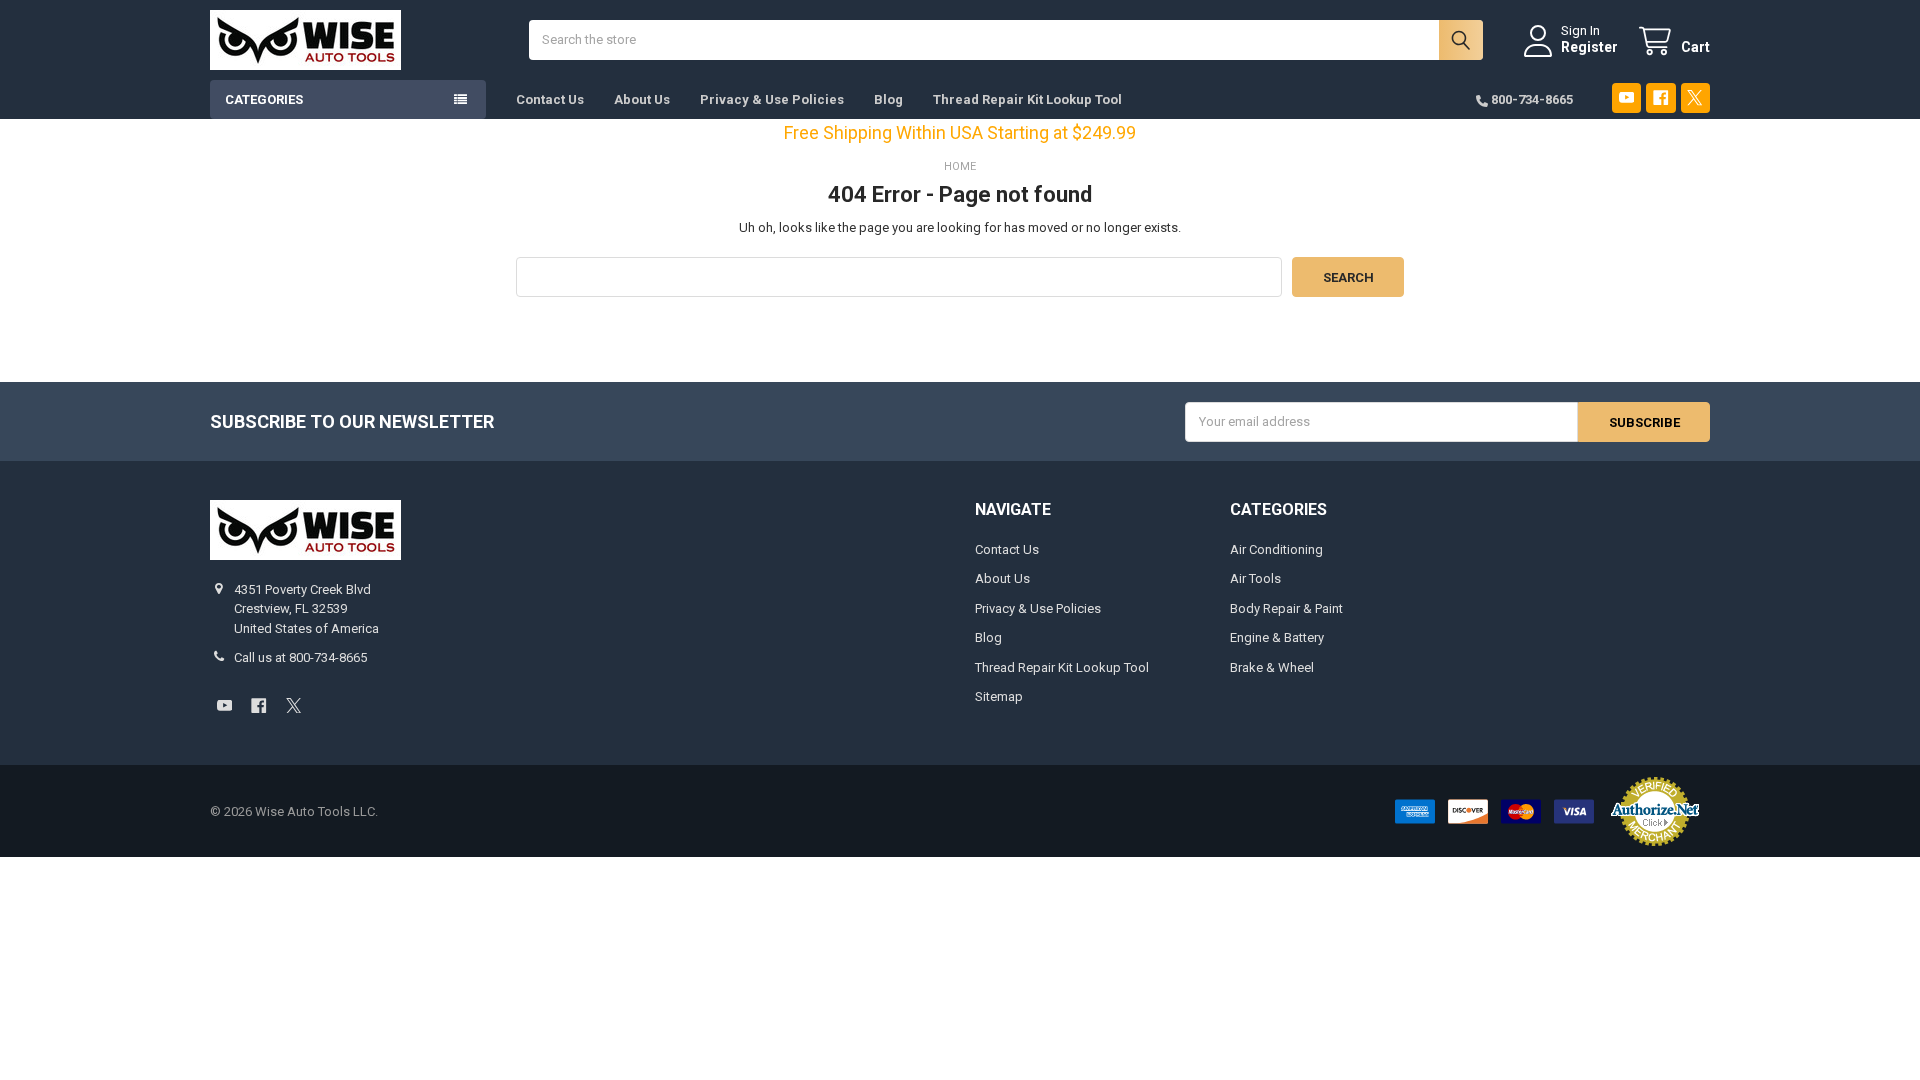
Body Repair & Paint (1286, 608)
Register (1589, 47)
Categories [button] (264, 99)
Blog (888, 99)
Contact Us (550, 99)
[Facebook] (1660, 97)
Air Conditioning (1276, 549)
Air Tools (1255, 578)
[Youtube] (1626, 97)
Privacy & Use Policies (772, 99)
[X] (1695, 97)
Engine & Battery (1277, 637)
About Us (642, 99)
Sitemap (999, 696)
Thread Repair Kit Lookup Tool (1027, 99)
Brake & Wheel (1272, 667)
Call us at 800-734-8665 (300, 657)
